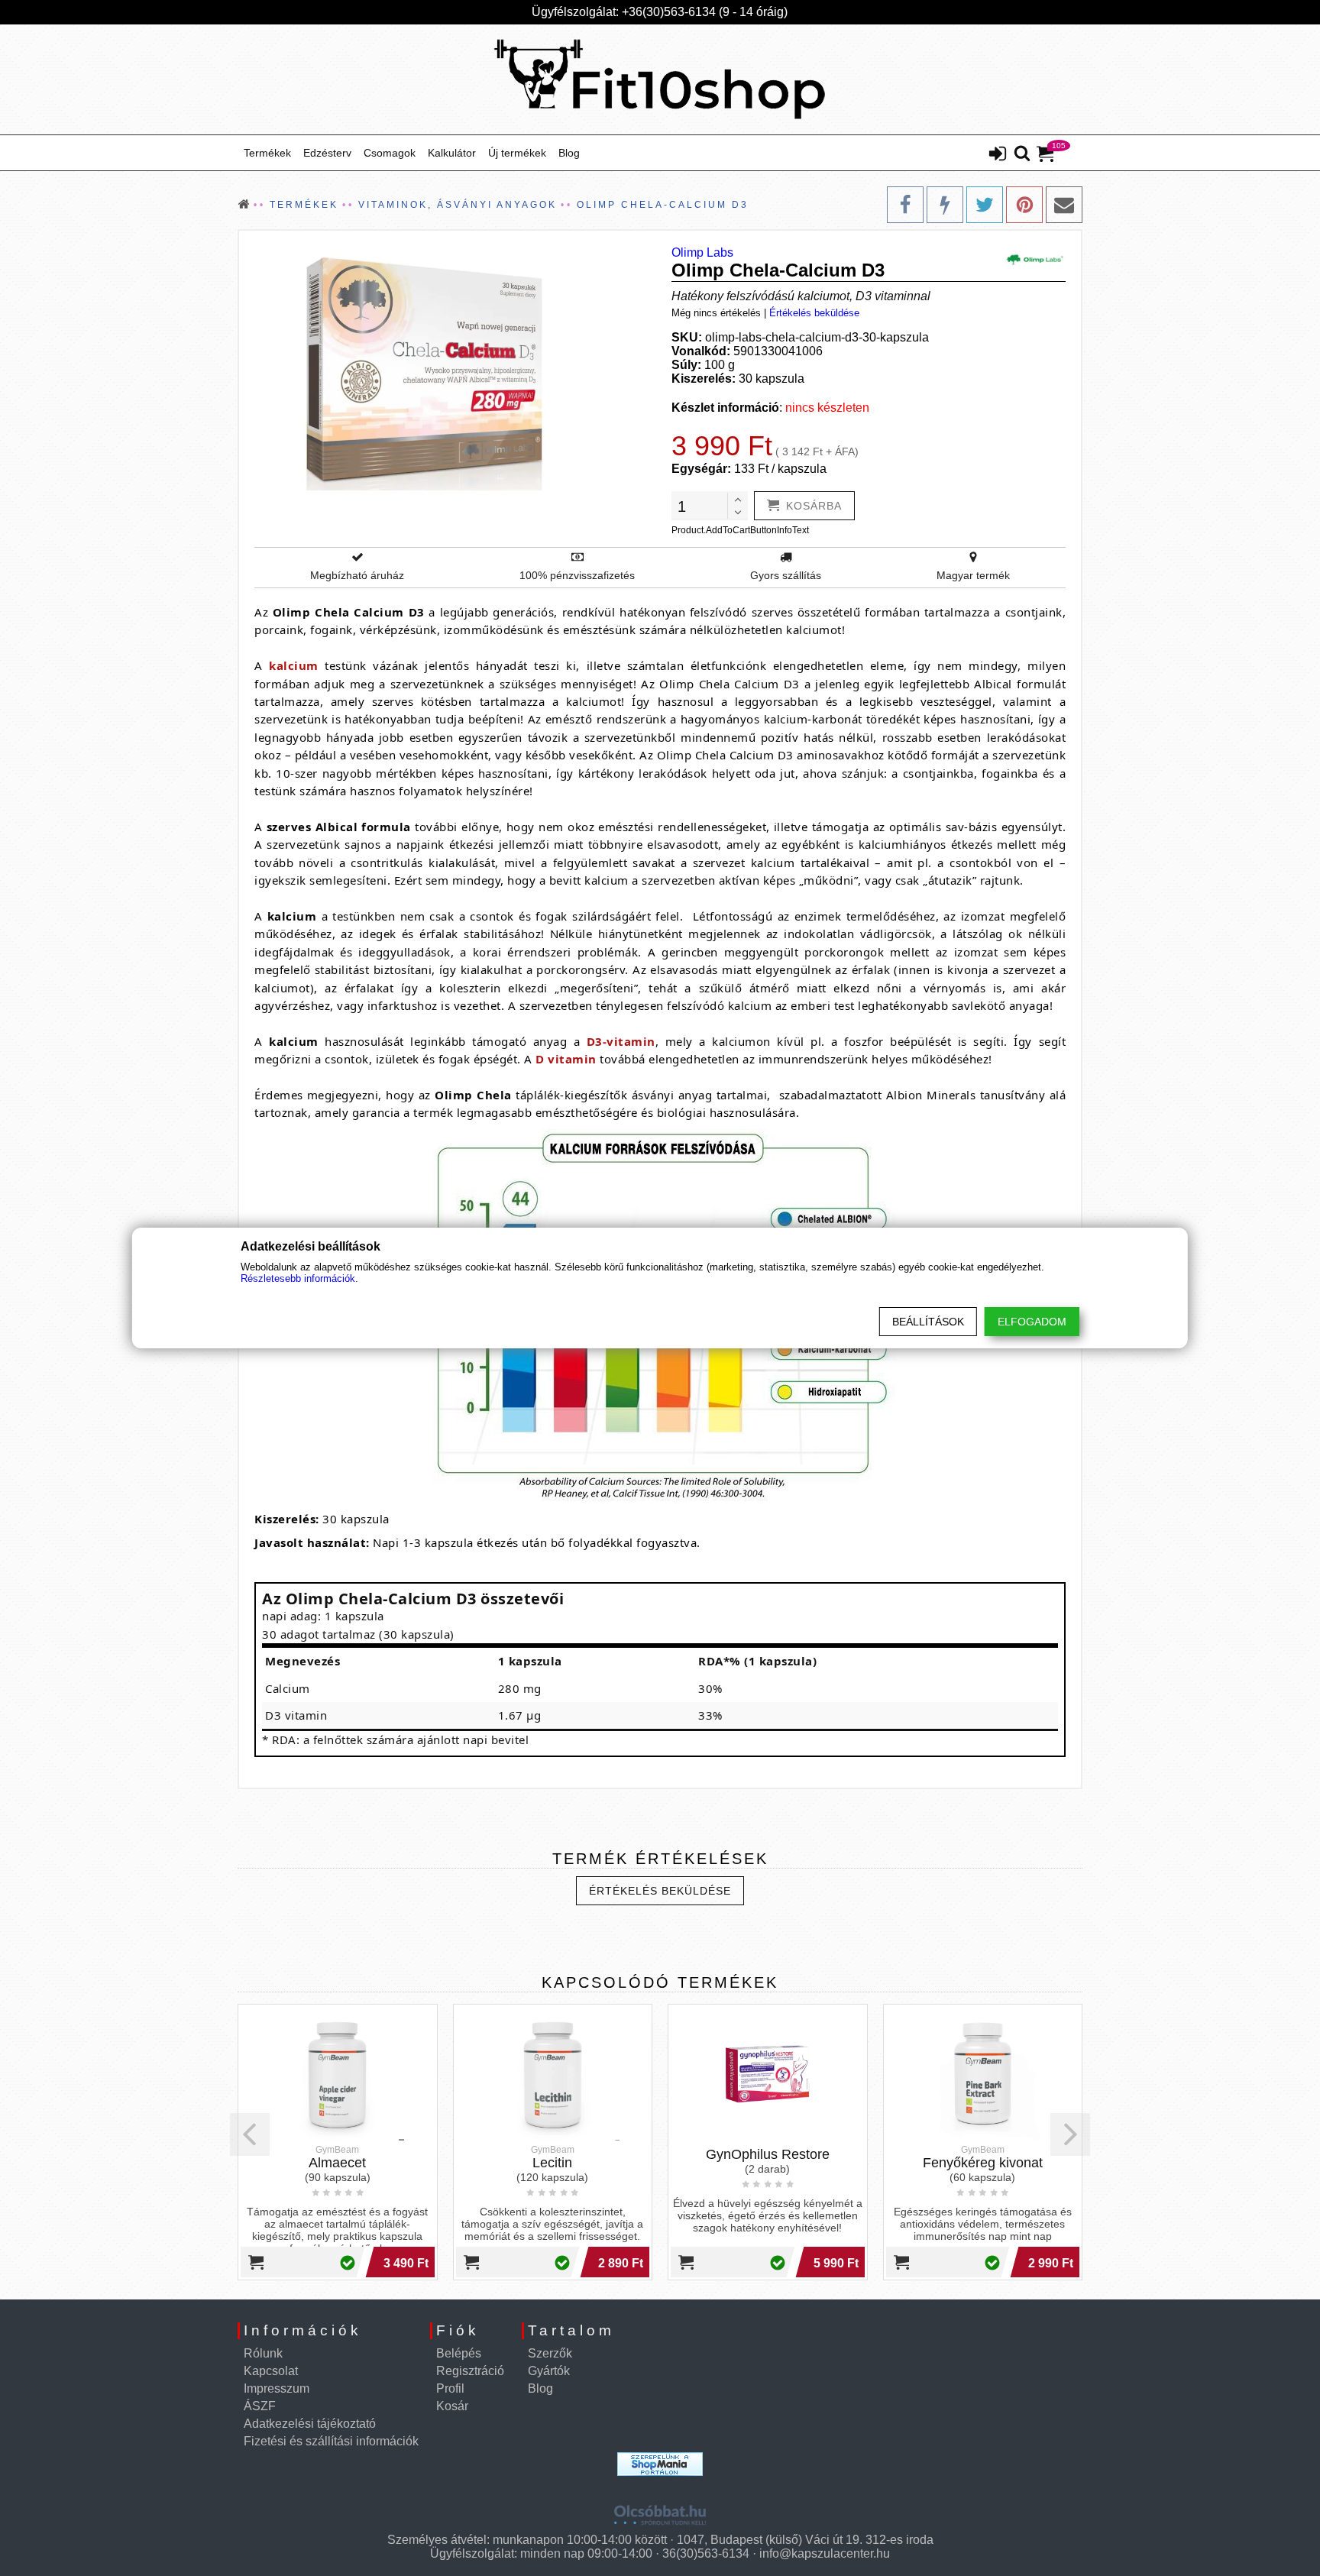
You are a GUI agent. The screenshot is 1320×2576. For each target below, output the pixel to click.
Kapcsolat (271, 2371)
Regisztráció (470, 2371)
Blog (569, 153)
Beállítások (928, 1322)
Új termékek (517, 153)
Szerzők (550, 2353)
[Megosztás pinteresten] (1024, 205)
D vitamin (566, 1059)
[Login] (998, 155)
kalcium (294, 665)
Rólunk (263, 2353)
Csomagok (390, 153)
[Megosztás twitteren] (985, 205)
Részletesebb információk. (299, 1278)
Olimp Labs (702, 252)
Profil (450, 2388)
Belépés (459, 2353)
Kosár (452, 2406)
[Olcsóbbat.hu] (660, 2510)
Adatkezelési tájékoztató (310, 2424)
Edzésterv (327, 153)
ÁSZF (260, 2406)
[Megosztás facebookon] (905, 205)
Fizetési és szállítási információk (331, 2441)
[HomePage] (660, 79)
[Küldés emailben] (1064, 205)
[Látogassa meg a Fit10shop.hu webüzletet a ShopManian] (660, 2464)
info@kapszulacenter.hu (825, 2553)
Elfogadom (1032, 1322)
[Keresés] (1022, 154)
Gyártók (549, 2371)
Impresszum (277, 2388)
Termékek (267, 153)
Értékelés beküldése (814, 313)
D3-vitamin (621, 1041)
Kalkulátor (452, 153)
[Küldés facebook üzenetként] (945, 205)
